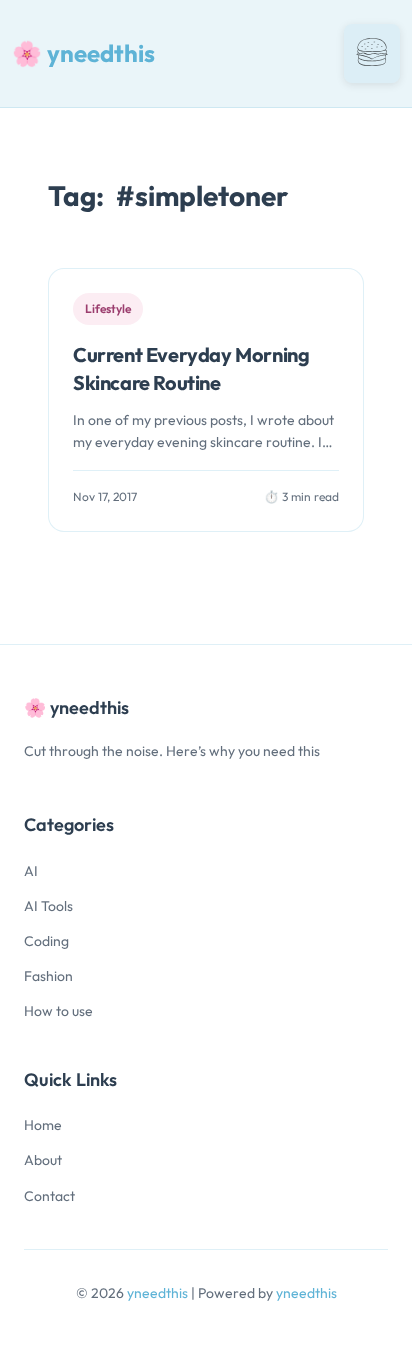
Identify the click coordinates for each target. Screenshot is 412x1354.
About (43, 1160)
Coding (46, 941)
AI (31, 871)
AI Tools (48, 906)
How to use (58, 1011)
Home (43, 1125)
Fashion (48, 976)
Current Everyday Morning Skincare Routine (191, 368)
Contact (49, 1196)
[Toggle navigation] (372, 53)
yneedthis (159, 1293)
